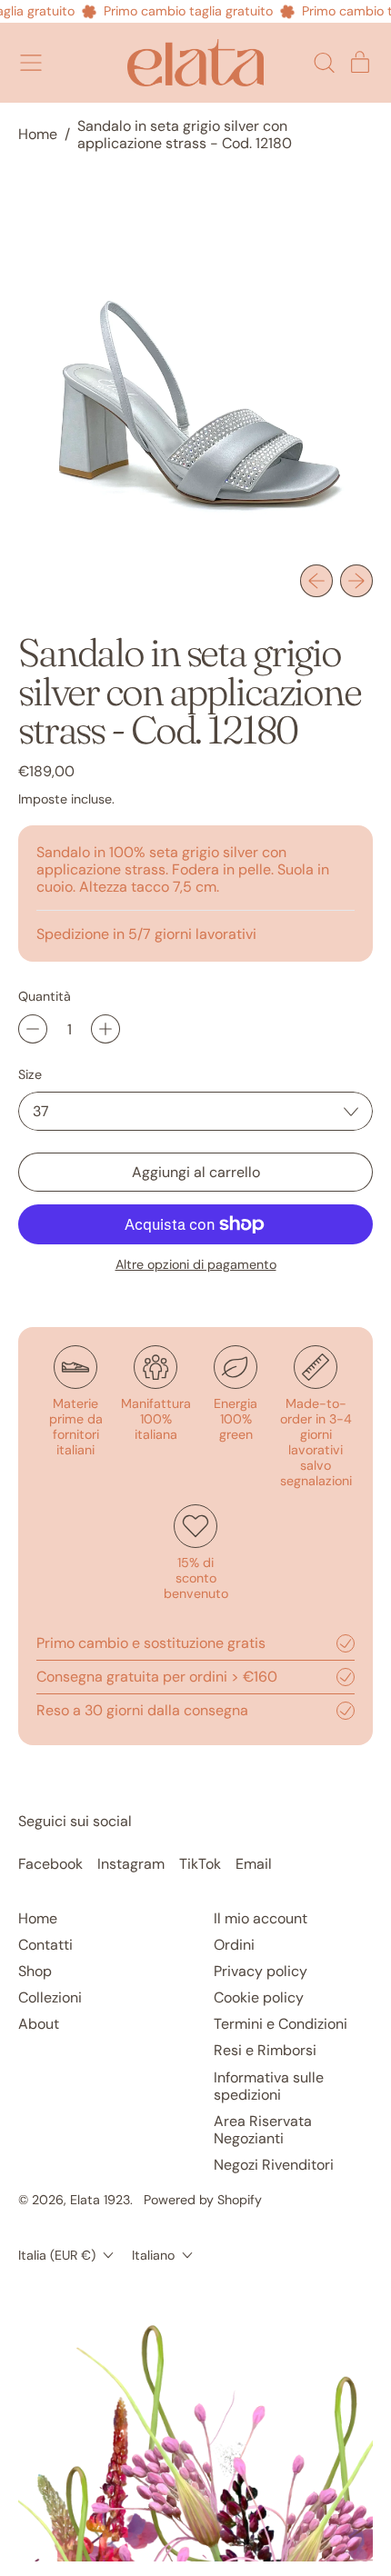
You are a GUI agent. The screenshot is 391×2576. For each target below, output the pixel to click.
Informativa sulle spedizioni (269, 2086)
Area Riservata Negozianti (263, 2130)
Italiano (153, 2255)
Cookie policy (259, 1997)
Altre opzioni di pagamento (196, 1265)
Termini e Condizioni (281, 2024)
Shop (35, 1971)
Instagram (131, 1864)
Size (30, 1075)
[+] (105, 1029)
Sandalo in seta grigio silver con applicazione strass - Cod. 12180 (185, 135)
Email (254, 1864)
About (39, 2024)
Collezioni (50, 1997)
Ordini (234, 1945)
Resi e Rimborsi (265, 2050)
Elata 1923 (100, 2200)
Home (38, 134)
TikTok (200, 1864)
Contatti (45, 1945)
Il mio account (261, 1918)
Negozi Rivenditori (274, 2165)
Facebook (50, 1864)
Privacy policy (261, 1971)
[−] (33, 1029)
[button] (324, 63)
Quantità (45, 997)
